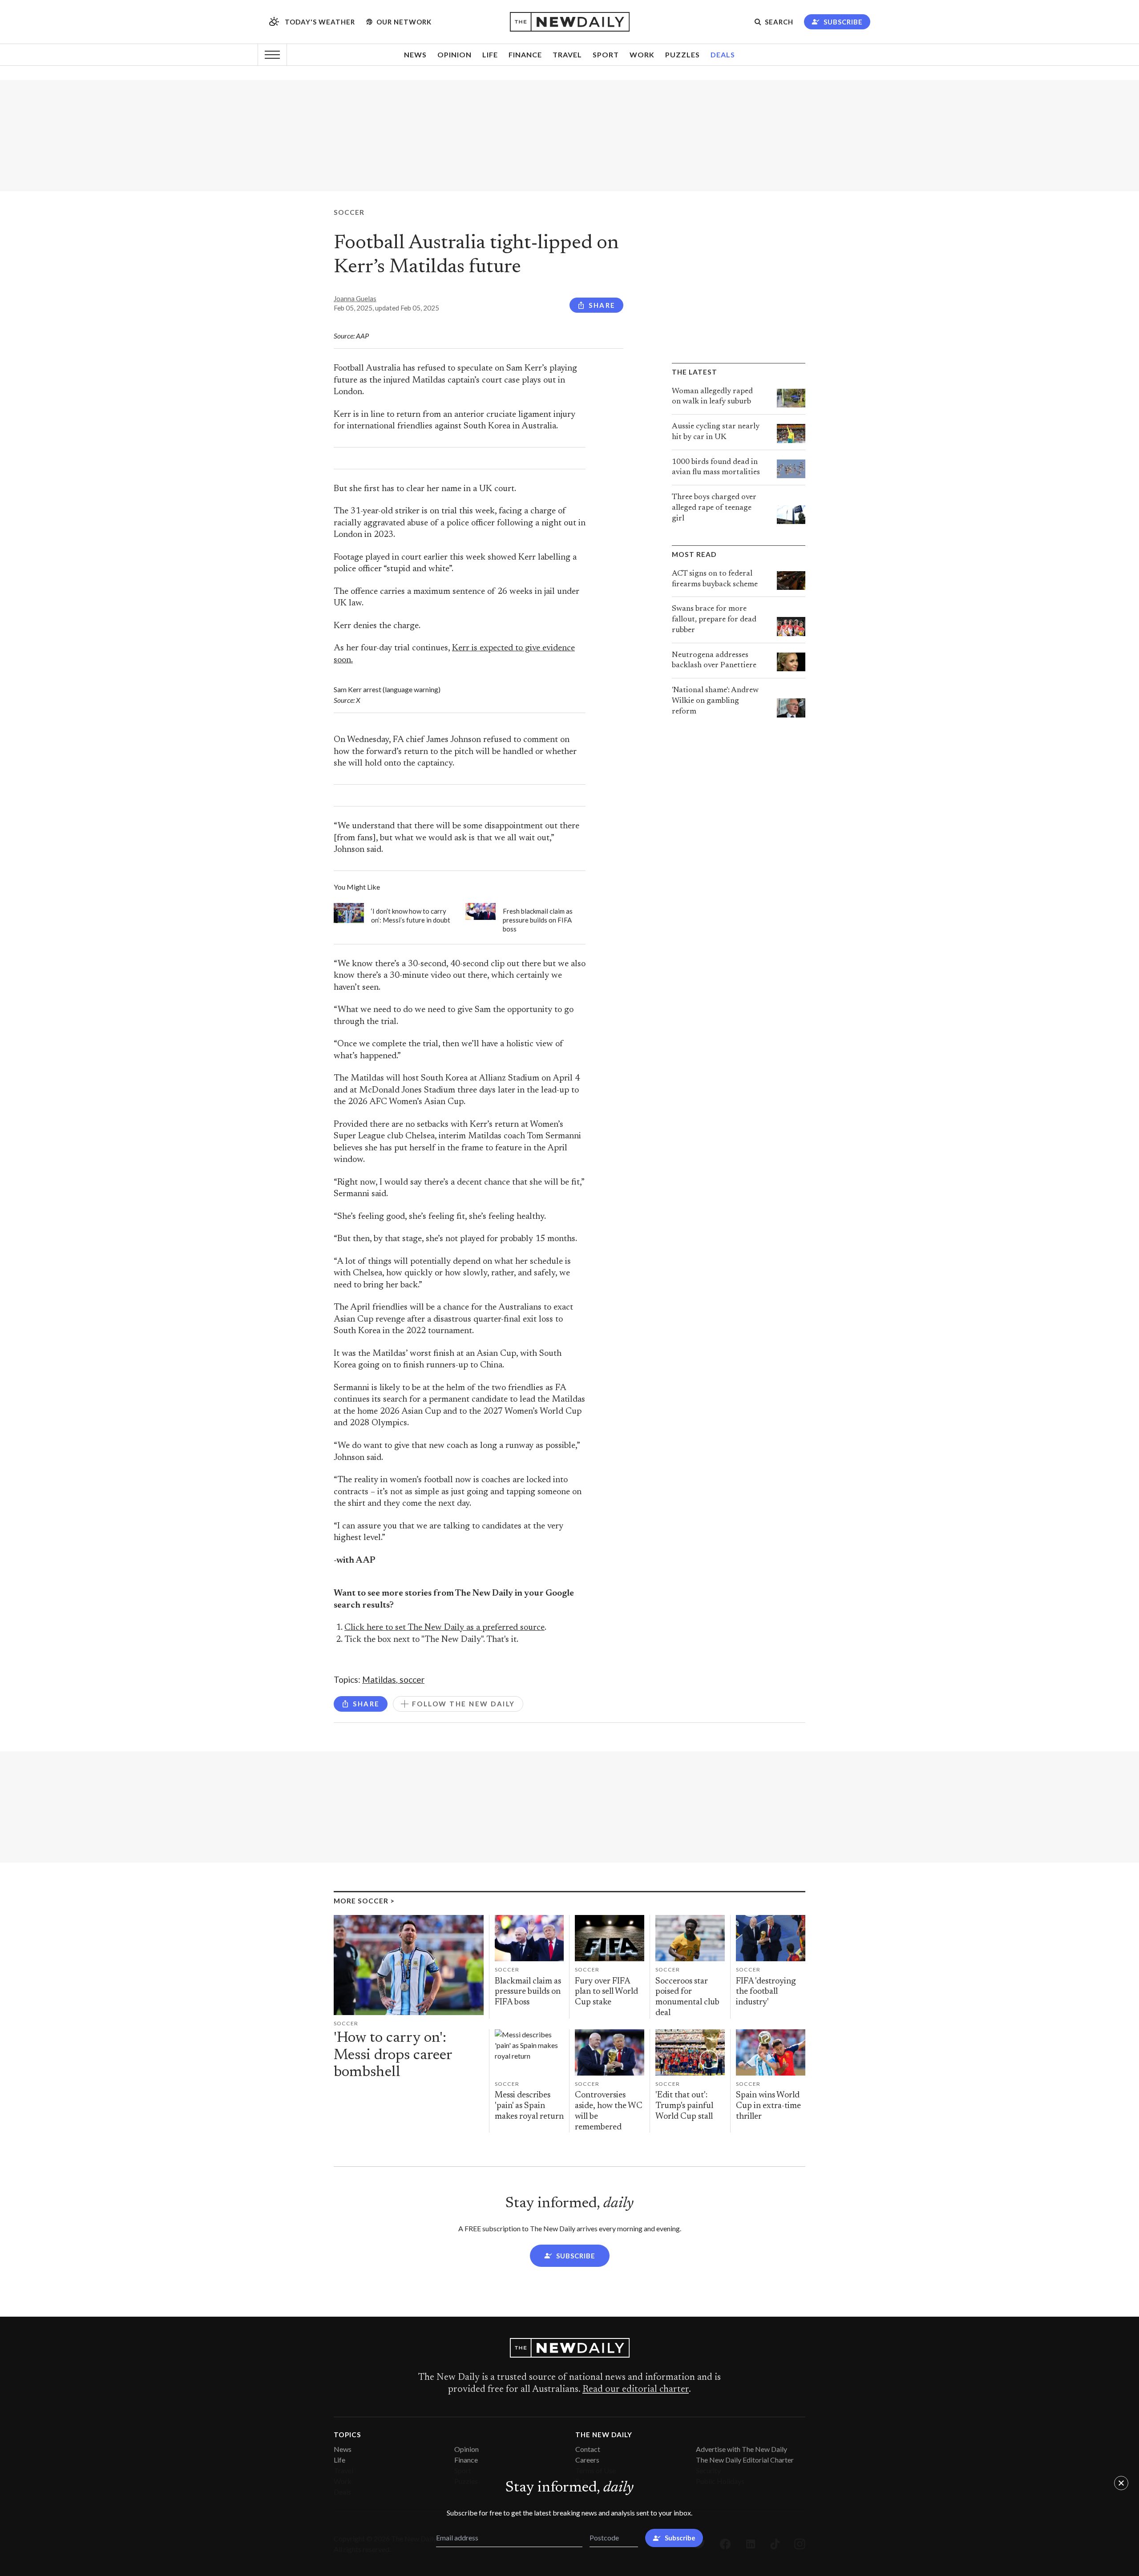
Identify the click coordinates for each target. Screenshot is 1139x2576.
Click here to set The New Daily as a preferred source (444, 1628)
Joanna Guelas (355, 298)
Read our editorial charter (636, 2390)
